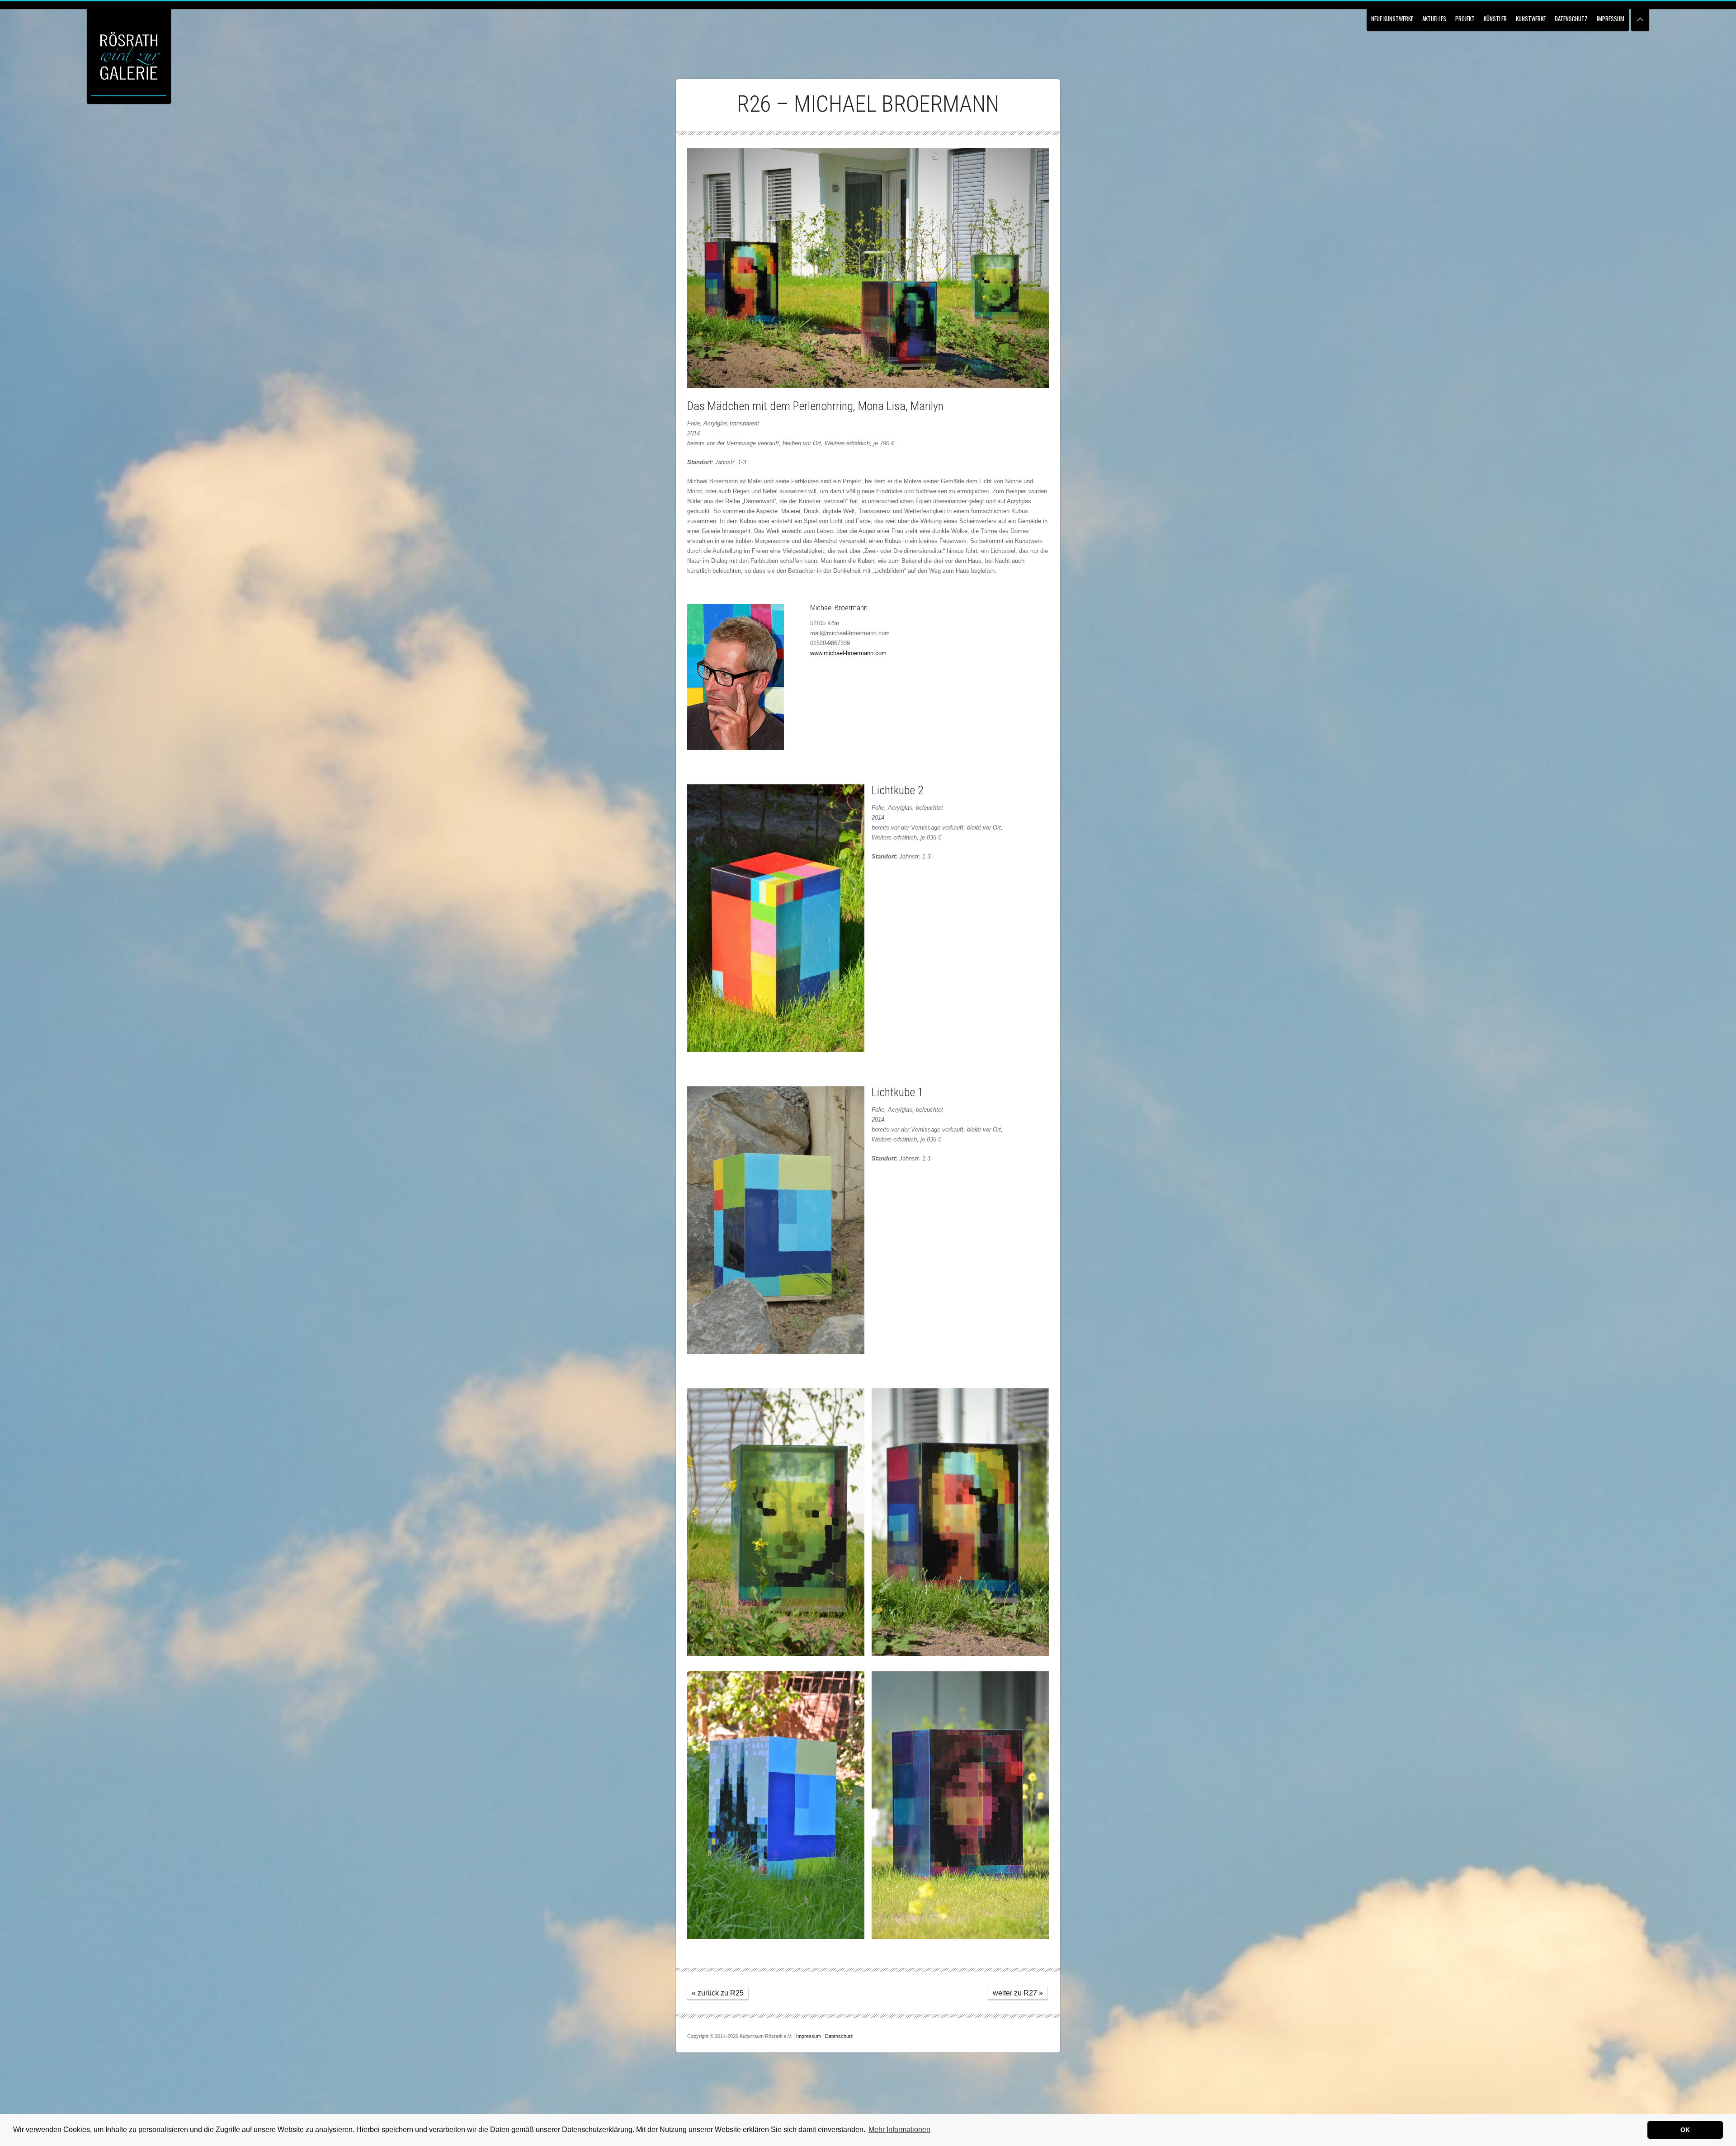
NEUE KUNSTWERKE (1392, 19)
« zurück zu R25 (718, 1993)
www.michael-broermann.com (848, 653)
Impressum (1611, 19)
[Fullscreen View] (1640, 16)
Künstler (1495, 19)
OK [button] (1685, 2130)
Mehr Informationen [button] (899, 2129)
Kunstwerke (1531, 19)
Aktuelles (1434, 19)
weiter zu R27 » (1018, 1993)
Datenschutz (1571, 19)
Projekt (1465, 19)
